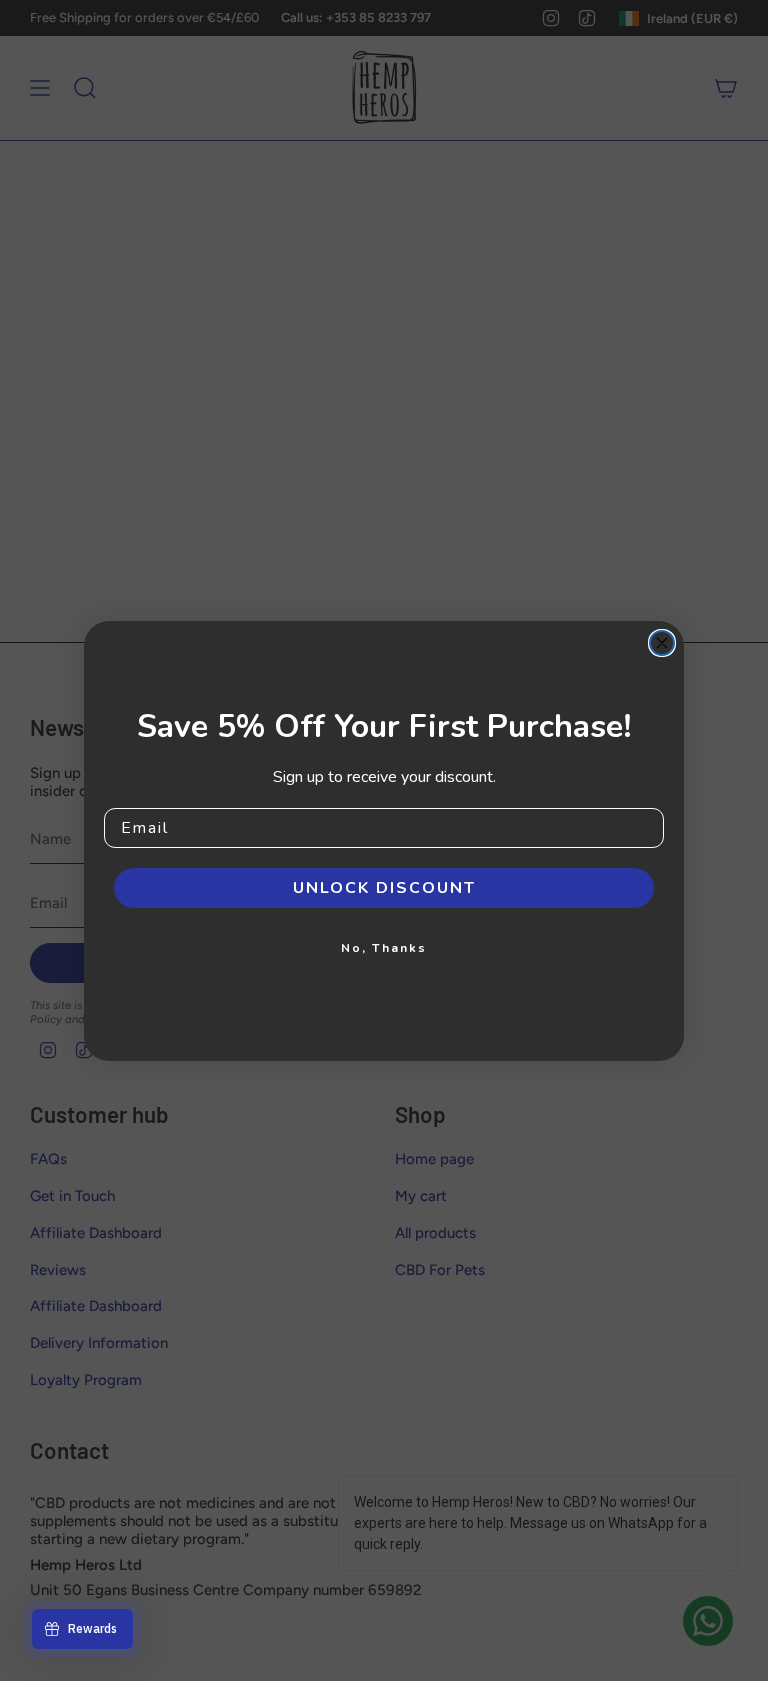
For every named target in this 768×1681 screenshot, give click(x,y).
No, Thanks (384, 948)
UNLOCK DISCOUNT (384, 888)
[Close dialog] (662, 643)
